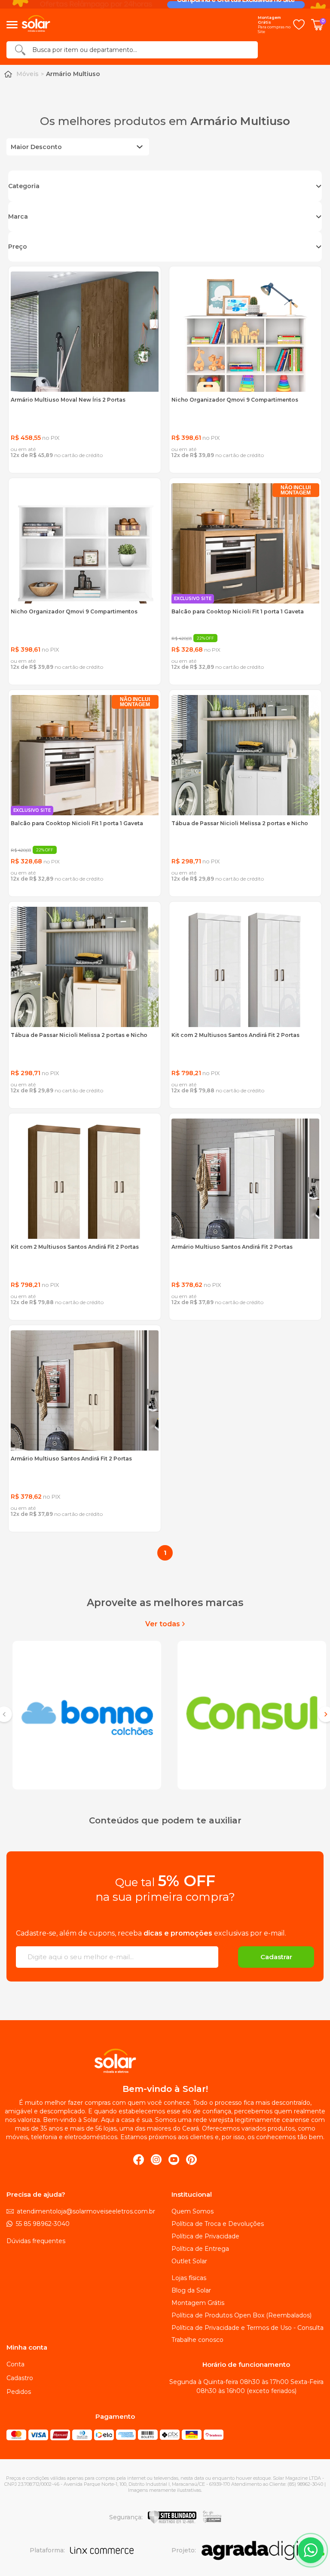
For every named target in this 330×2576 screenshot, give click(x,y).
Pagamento (115, 2417)
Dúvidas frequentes (36, 2241)
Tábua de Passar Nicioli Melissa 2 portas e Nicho (240, 823)
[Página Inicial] (8, 74)
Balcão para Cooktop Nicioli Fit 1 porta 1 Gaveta (238, 611)
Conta (15, 2364)
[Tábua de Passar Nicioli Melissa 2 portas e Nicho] (245, 755)
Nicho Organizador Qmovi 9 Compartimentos (235, 400)
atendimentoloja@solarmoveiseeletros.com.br (86, 2211)
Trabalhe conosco (197, 2340)
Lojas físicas (189, 2278)
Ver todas (163, 1624)
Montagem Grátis (198, 2303)
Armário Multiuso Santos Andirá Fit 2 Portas (232, 1247)
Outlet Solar (189, 2261)
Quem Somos (192, 2211)
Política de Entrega (200, 2249)
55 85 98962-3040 (43, 2224)
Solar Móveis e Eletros (166, 2061)
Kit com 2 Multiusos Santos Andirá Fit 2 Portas (235, 1035)
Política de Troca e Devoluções (218, 2224)
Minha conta (27, 2347)
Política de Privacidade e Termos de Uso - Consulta (247, 2328)
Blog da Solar (191, 2290)
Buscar (20, 50)
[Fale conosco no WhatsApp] (311, 2550)
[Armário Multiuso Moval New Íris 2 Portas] (85, 332)
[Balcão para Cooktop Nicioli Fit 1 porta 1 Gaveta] (245, 543)
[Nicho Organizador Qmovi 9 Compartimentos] (245, 332)
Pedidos (19, 2392)
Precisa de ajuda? (36, 2195)
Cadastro (20, 2378)
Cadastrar (276, 1957)
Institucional (192, 2195)
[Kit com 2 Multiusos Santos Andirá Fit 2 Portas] (245, 967)
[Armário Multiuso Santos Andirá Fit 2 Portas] (245, 1179)
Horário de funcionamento (246, 2365)
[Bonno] (82, 1714)
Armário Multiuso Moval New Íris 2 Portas (68, 400)
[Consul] (247, 1714)
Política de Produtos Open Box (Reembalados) (241, 2315)
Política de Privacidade (205, 2236)
